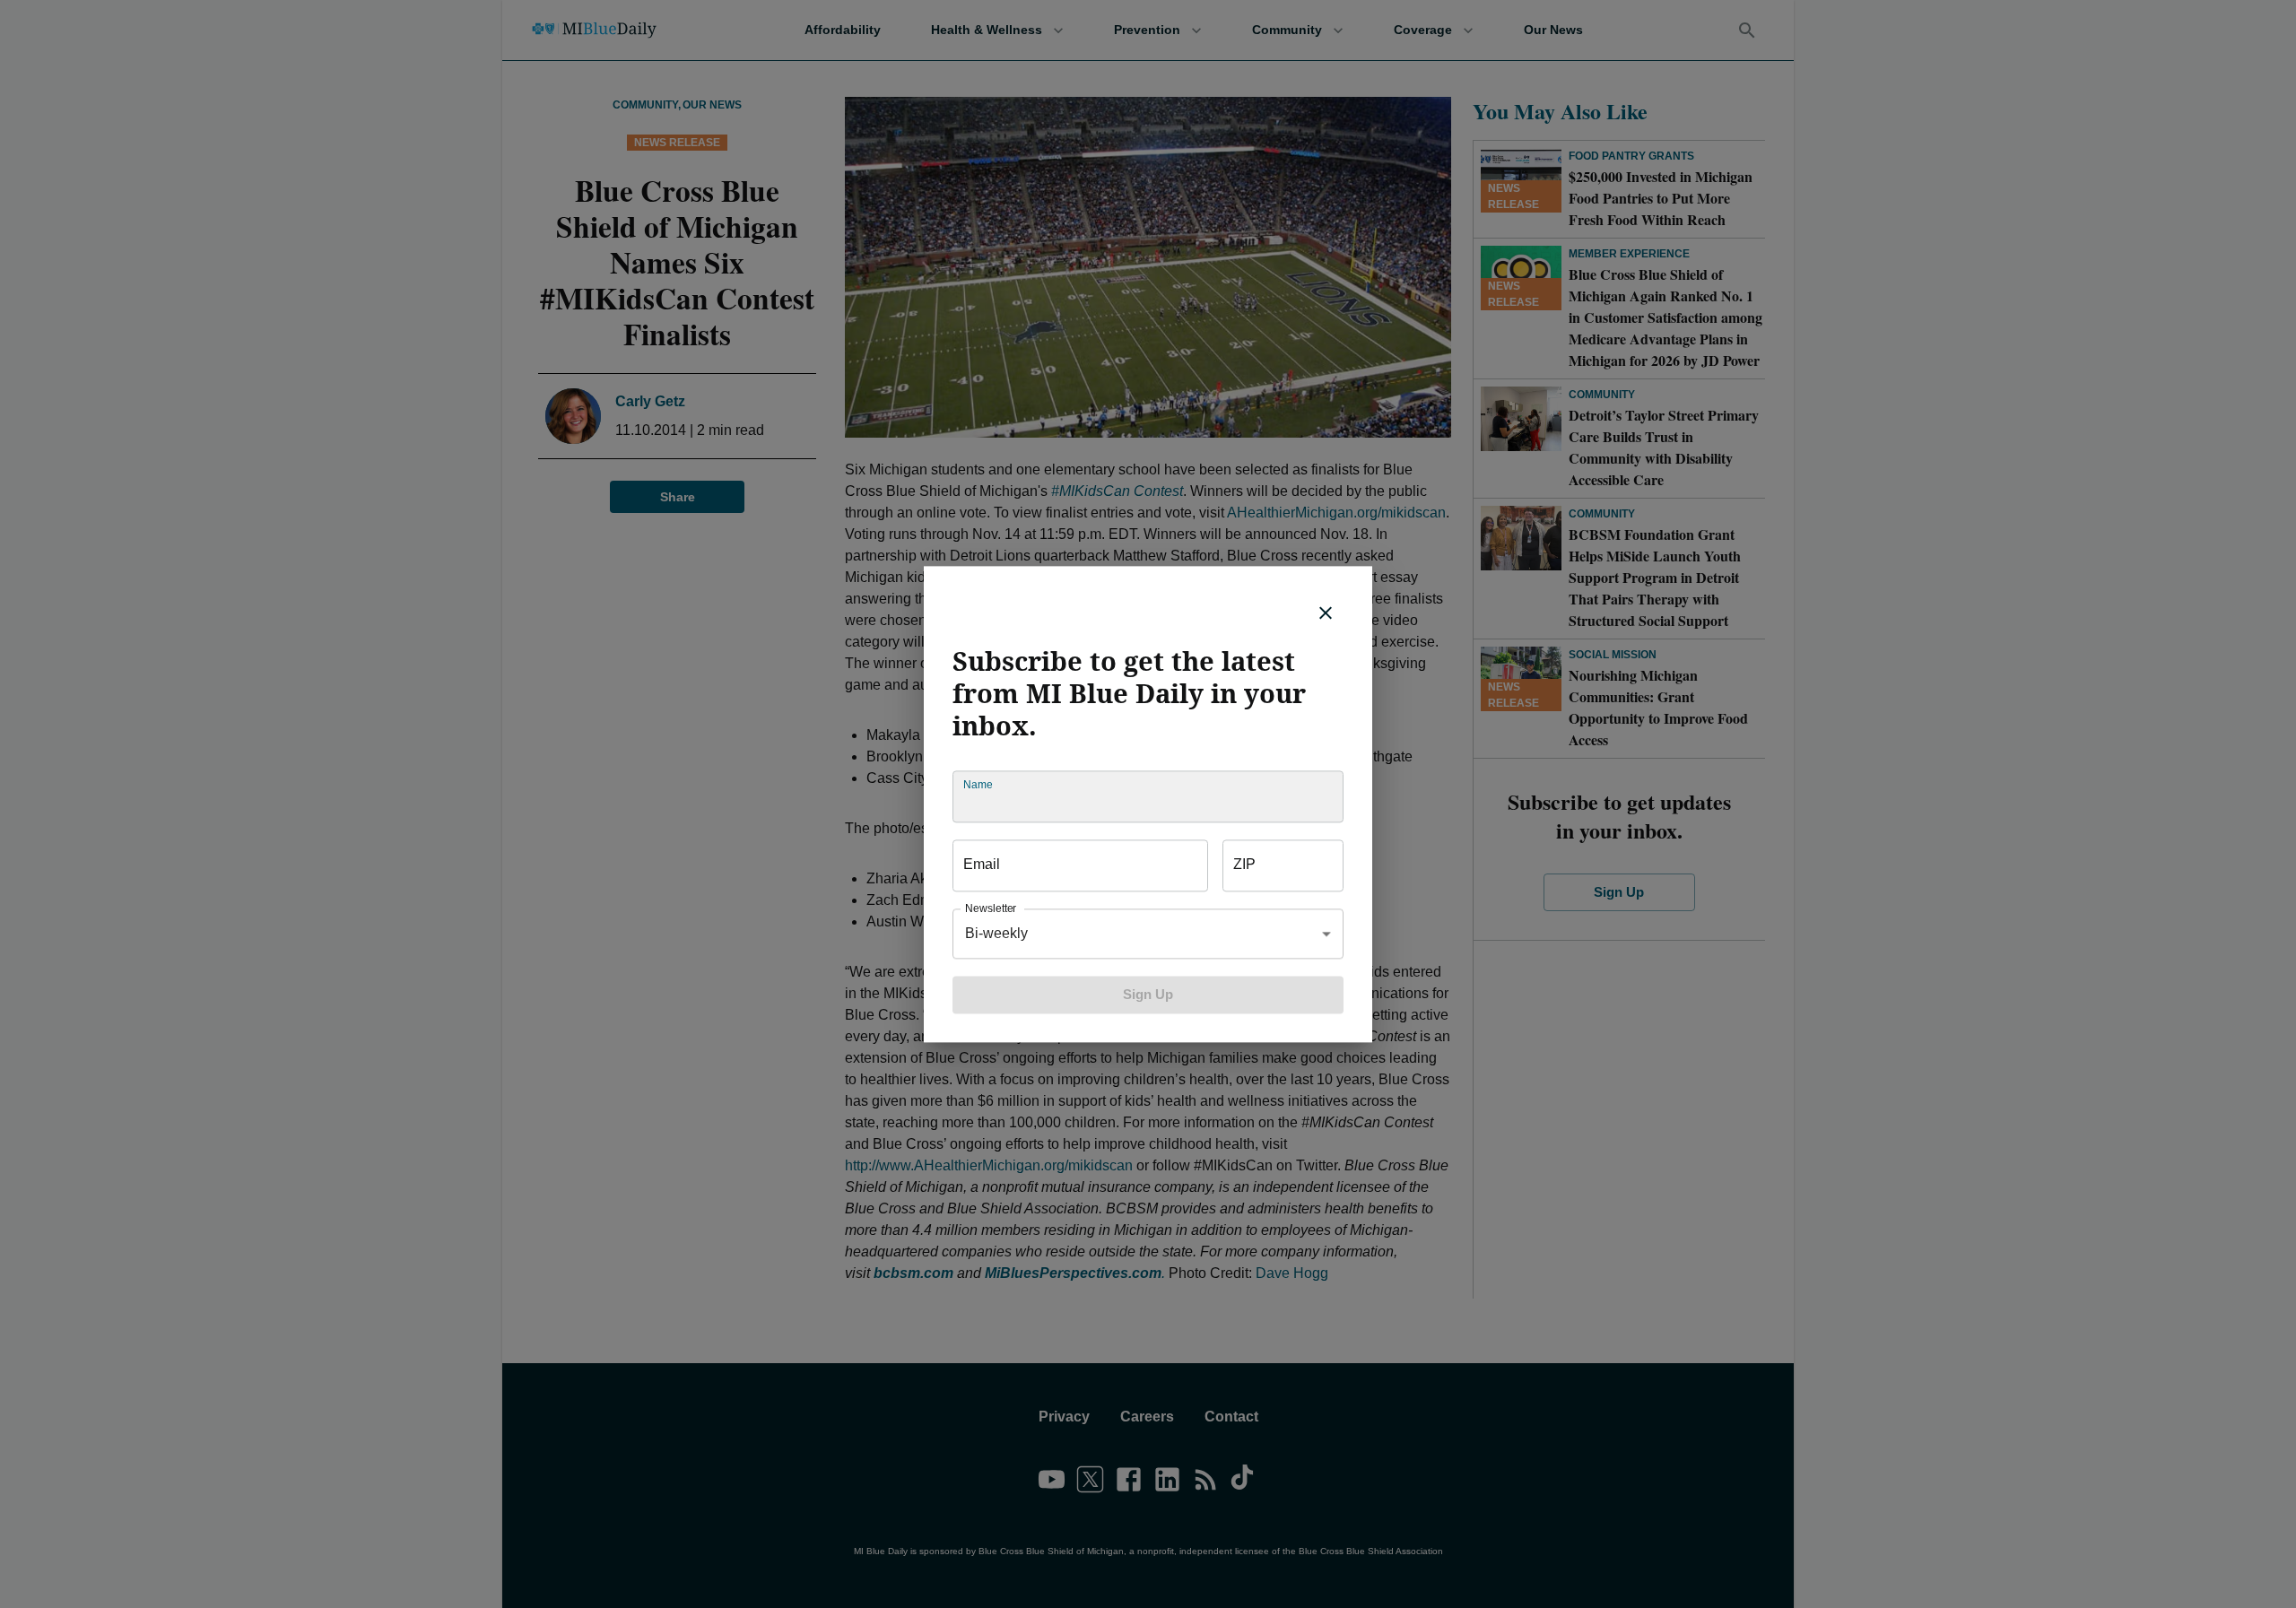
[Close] (1326, 613)
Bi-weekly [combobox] (996, 933)
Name (978, 784)
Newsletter (991, 908)
